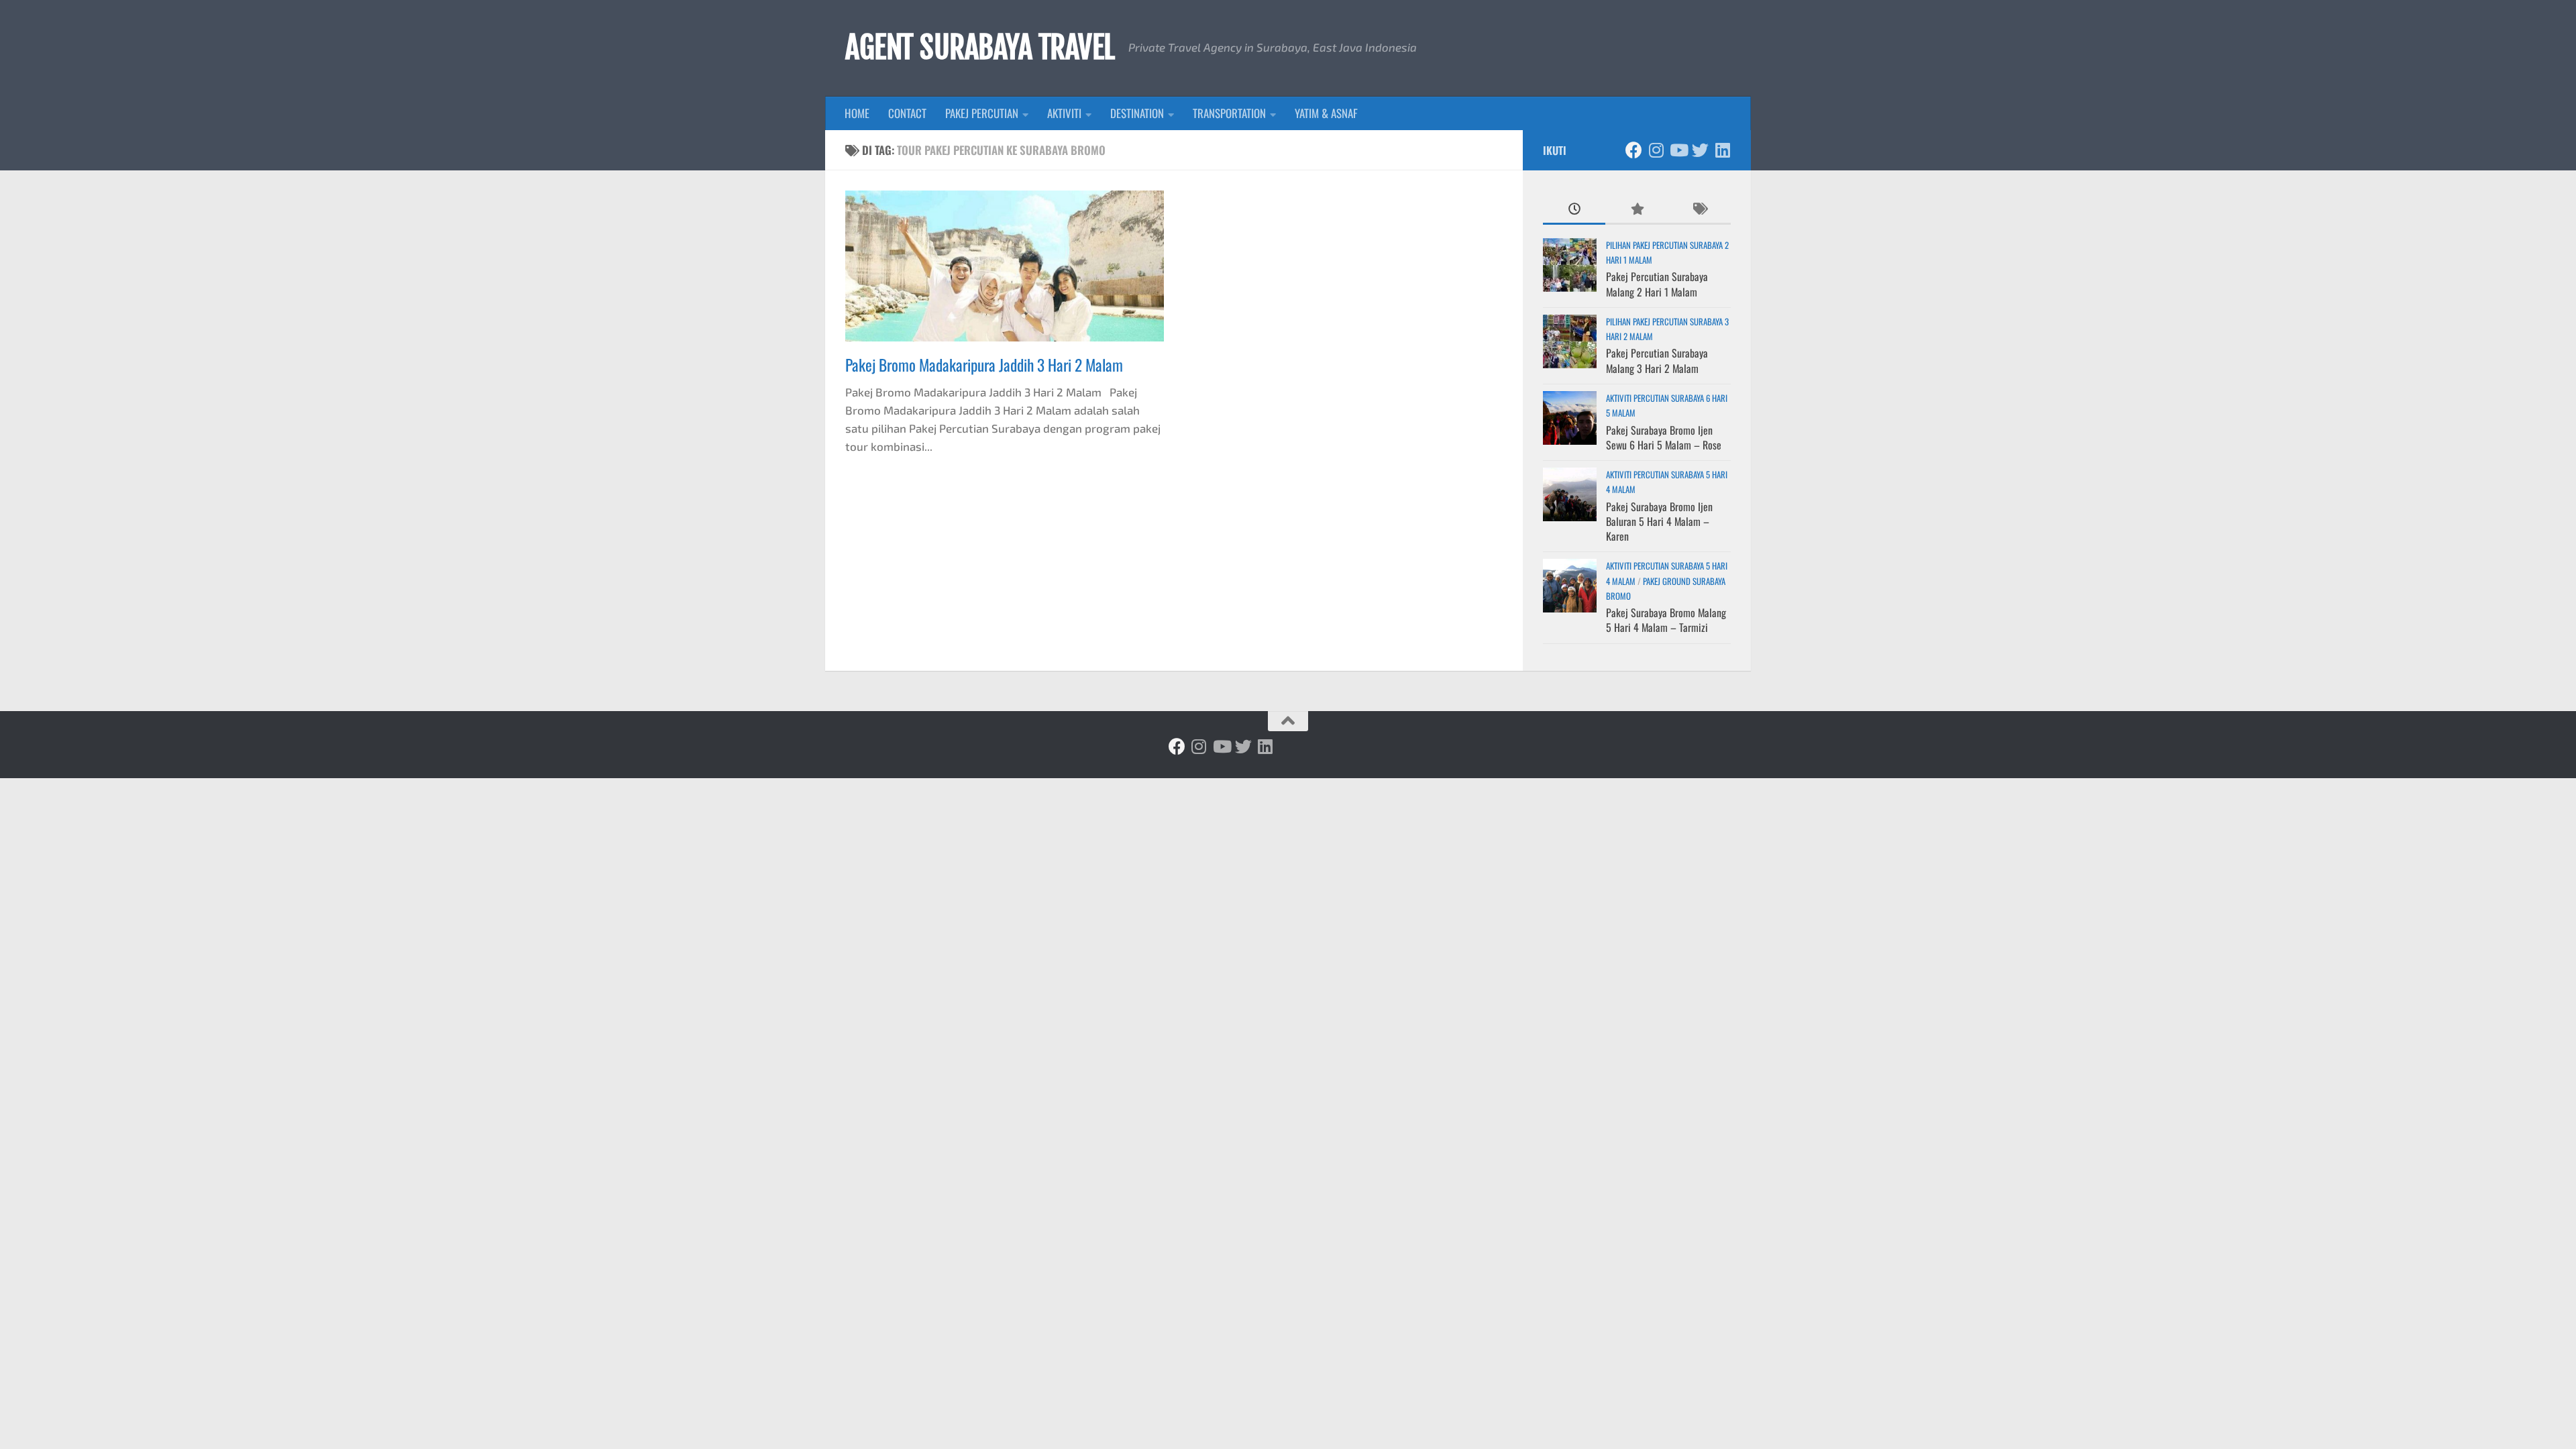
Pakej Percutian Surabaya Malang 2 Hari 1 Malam (1657, 284)
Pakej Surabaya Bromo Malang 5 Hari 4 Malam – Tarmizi (1666, 620)
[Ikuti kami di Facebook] (1634, 150)
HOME (857, 113)
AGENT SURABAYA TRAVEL (980, 48)
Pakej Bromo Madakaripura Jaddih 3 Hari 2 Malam (984, 365)
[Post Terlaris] (1636, 209)
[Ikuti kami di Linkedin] (1722, 150)
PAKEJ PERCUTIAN (982, 113)
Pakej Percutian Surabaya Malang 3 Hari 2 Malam (1657, 360)
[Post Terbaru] (1574, 209)
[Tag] (1700, 209)
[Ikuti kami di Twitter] (1700, 150)
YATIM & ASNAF (1326, 113)
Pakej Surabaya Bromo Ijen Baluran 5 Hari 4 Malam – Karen (1659, 522)
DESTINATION (1137, 113)
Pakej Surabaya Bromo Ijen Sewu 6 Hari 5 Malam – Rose (1664, 437)
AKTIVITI (1064, 113)
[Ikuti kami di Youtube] (1678, 150)
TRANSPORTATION (1229, 113)
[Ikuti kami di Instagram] (1656, 150)
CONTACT (907, 113)
